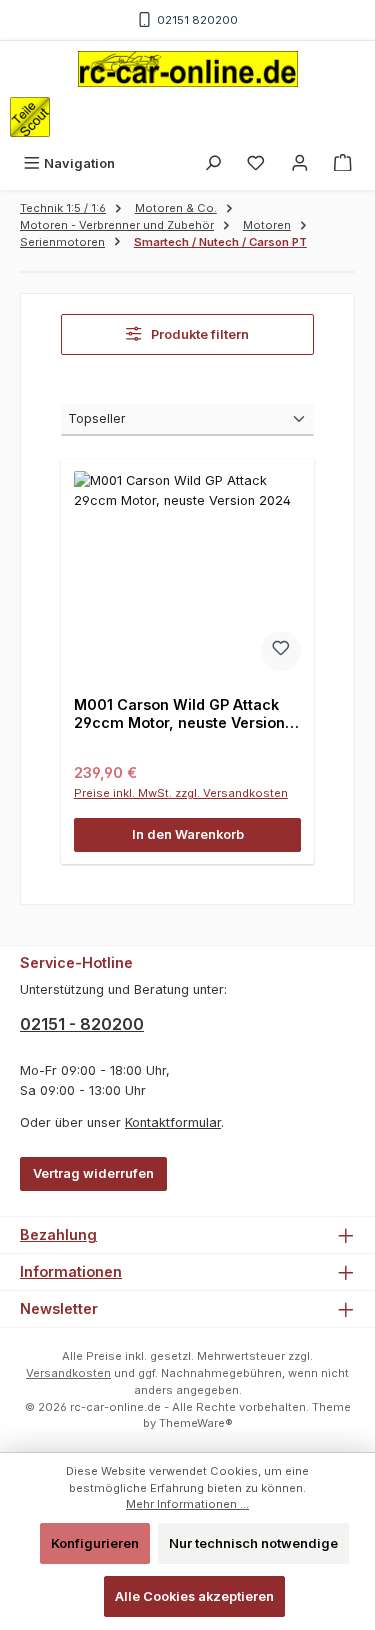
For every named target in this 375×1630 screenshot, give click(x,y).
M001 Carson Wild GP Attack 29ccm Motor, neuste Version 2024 (179, 713)
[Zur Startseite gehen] (188, 69)
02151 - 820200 (82, 1024)
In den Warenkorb (188, 834)
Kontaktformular (173, 1122)
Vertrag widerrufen (93, 1173)
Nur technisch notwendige (253, 1543)
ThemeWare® (196, 1423)
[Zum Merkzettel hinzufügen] (281, 651)
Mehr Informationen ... (187, 1504)
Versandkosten (68, 1373)
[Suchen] (213, 163)
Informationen (71, 1271)
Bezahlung (58, 1234)
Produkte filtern (198, 334)
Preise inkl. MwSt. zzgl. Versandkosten (181, 793)
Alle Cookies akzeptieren (194, 1596)
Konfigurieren (95, 1543)
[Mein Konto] (300, 163)
